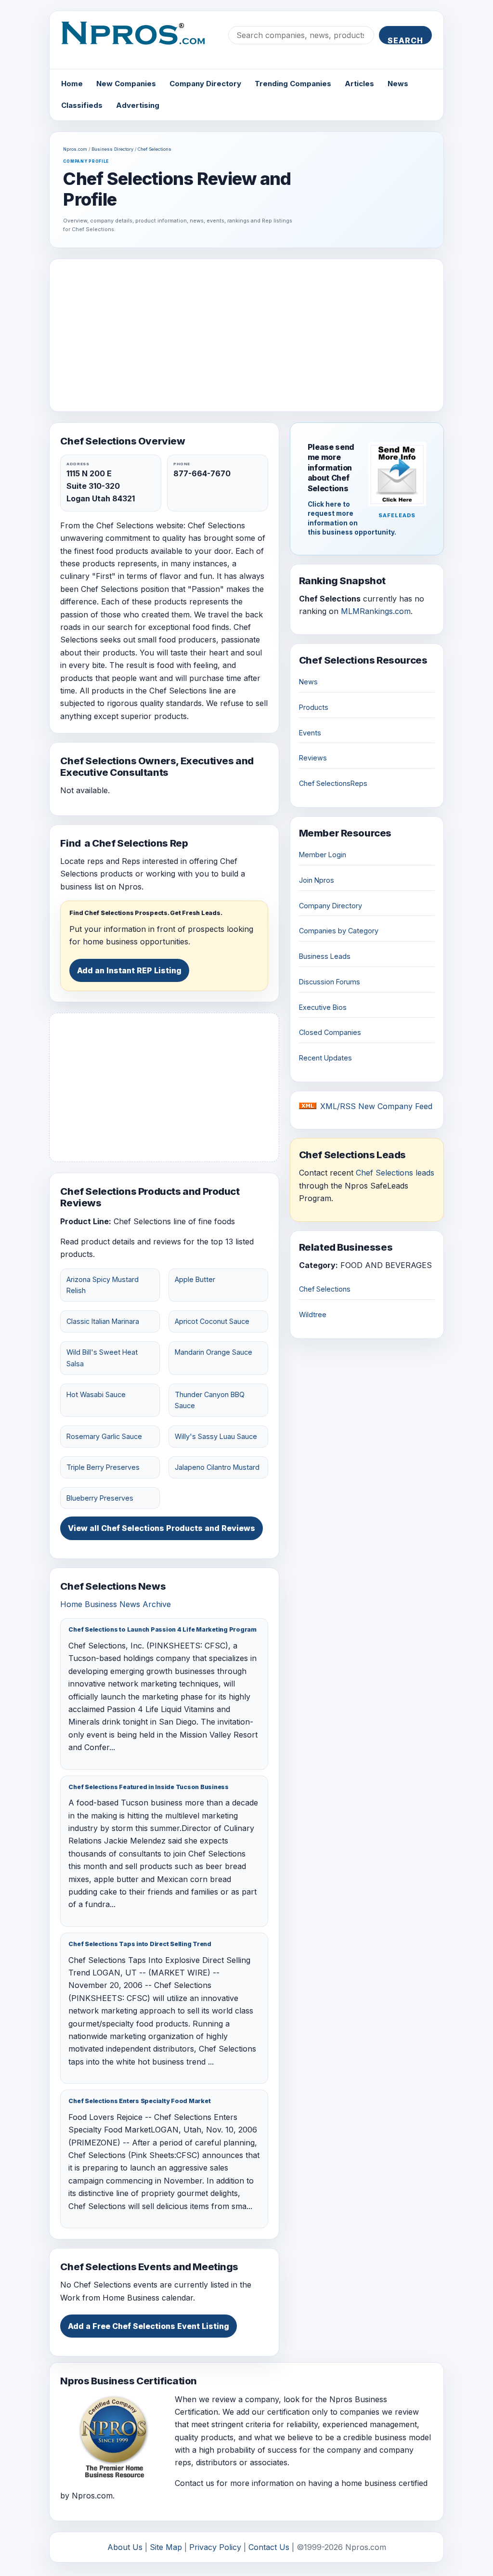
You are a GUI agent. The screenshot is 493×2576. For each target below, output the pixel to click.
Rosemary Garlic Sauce (104, 1436)
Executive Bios (323, 1007)
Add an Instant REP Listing (129, 970)
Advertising (138, 105)
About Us (125, 2547)
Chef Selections (155, 149)
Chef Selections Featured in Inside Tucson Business (149, 1787)
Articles (359, 84)
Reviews (313, 758)
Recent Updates (325, 1058)
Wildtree (313, 1314)
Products (314, 707)
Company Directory (205, 84)
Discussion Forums (330, 982)
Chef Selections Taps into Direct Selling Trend (140, 1944)
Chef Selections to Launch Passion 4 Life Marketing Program (162, 1629)
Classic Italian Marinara (103, 1321)
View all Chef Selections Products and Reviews (162, 1528)
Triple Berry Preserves (103, 1467)
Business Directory (112, 149)
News (398, 84)
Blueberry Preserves (100, 1498)
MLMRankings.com (376, 611)
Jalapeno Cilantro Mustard (217, 1467)
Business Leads (325, 956)
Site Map (166, 2547)
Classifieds (82, 105)
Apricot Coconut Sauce (212, 1321)
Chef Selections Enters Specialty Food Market (139, 2101)
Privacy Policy (215, 2547)
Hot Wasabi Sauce (96, 1394)
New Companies (126, 84)
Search (405, 40)
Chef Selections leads (395, 1173)
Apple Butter (195, 1279)
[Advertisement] (247, 335)
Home (72, 84)
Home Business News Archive (116, 1604)
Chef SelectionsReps (333, 783)
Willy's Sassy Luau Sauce (216, 1436)
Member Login (323, 855)
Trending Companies (293, 84)
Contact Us (269, 2547)
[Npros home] (140, 41)
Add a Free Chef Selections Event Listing (149, 2326)
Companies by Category (339, 931)
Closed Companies (330, 1032)
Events (310, 733)
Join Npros (317, 880)
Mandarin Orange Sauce (214, 1352)
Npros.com (75, 149)
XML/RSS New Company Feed (376, 1106)
